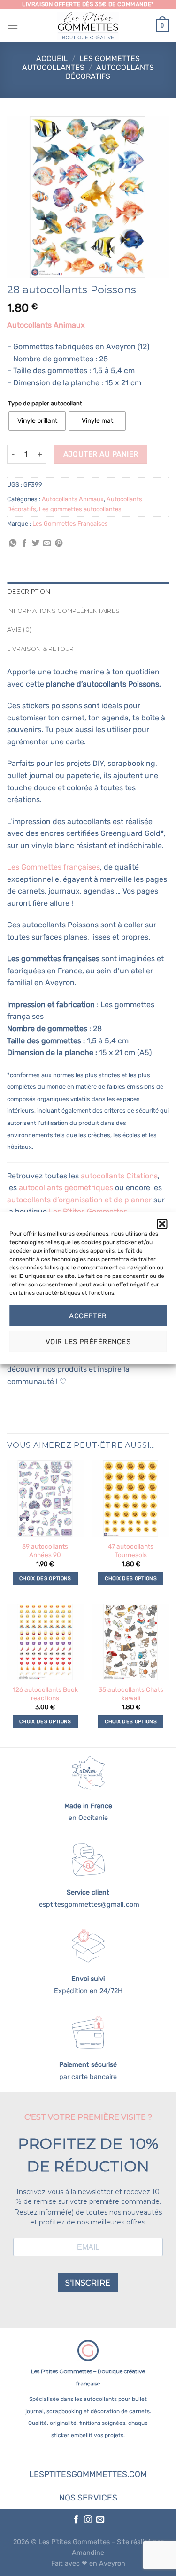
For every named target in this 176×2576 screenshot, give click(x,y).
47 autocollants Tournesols (131, 1551)
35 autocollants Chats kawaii (131, 1694)
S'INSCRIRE (88, 2283)
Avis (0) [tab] (19, 630)
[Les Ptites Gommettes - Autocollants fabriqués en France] (88, 26)
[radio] (37, 421)
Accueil (52, 58)
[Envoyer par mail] (47, 543)
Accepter (88, 1316)
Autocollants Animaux (73, 499)
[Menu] (13, 26)
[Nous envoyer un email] (100, 2520)
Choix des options (45, 1578)
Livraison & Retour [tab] (41, 649)
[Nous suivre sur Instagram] (88, 2520)
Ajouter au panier (101, 454)
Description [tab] (29, 592)
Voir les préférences (88, 1342)
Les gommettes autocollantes (81, 63)
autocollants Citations (119, 1176)
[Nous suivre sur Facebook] (76, 2520)
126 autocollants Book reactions (45, 1694)
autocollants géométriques (66, 1188)
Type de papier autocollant (45, 404)
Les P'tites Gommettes (74, 2542)
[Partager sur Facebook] (24, 543)
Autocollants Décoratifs (110, 72)
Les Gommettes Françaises (70, 524)
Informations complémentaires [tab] (63, 611)
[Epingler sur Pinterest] (59, 543)
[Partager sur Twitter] (36, 543)
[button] (162, 1223)
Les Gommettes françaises (54, 867)
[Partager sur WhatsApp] (13, 543)
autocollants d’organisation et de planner (79, 1200)
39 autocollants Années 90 (45, 1551)
